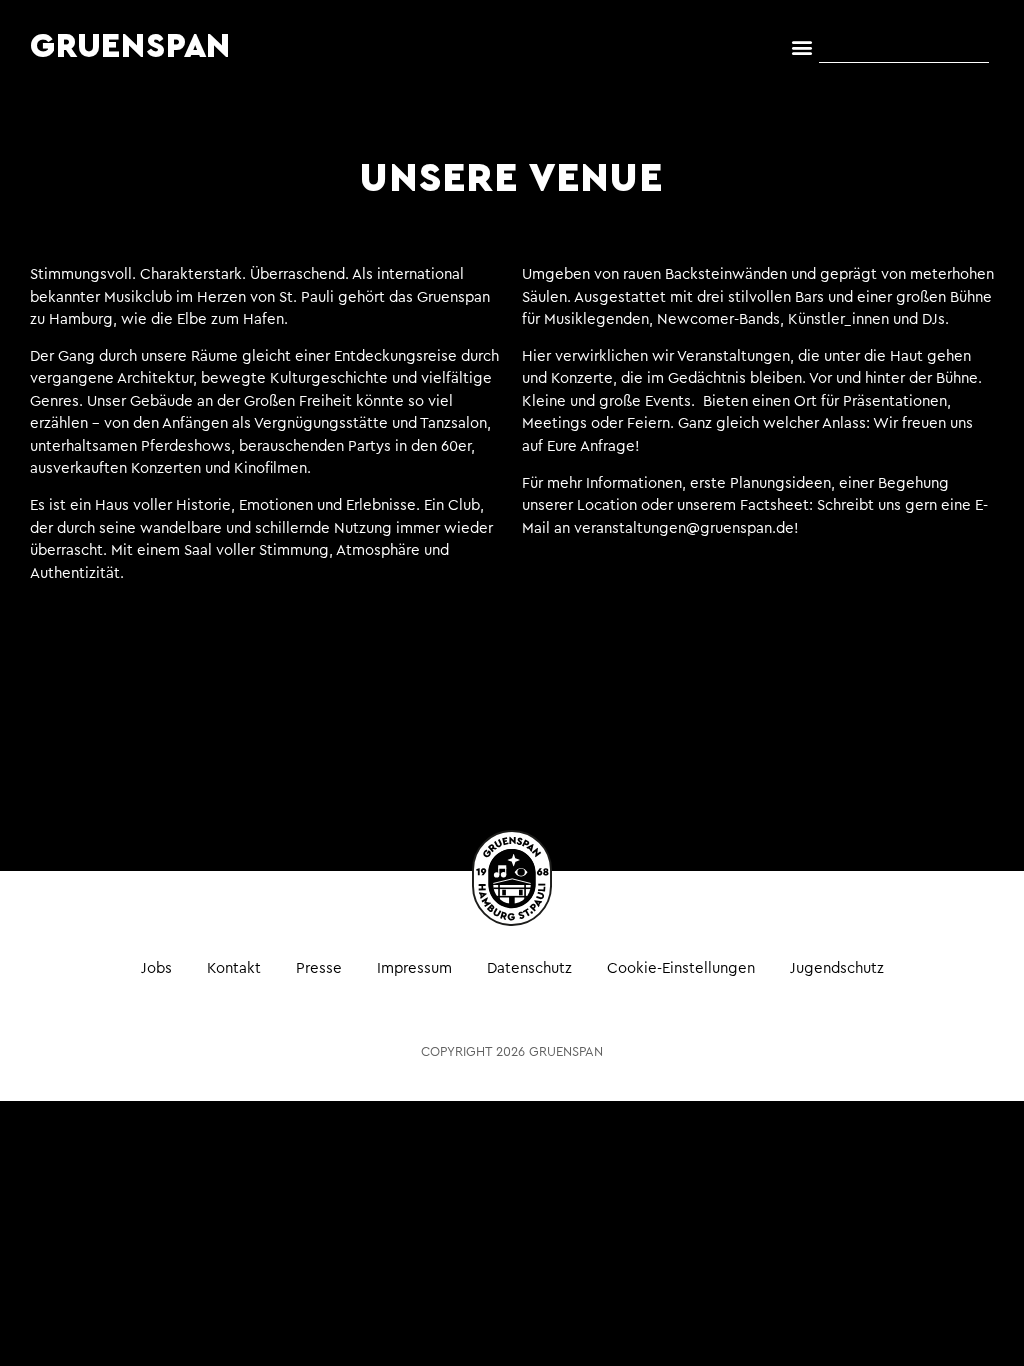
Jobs (156, 968)
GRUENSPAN (130, 47)
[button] (802, 47)
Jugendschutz (837, 968)
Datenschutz (529, 968)
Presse (319, 968)
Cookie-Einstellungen (681, 968)
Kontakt (234, 968)
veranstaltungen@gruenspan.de (684, 528)
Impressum (414, 968)
